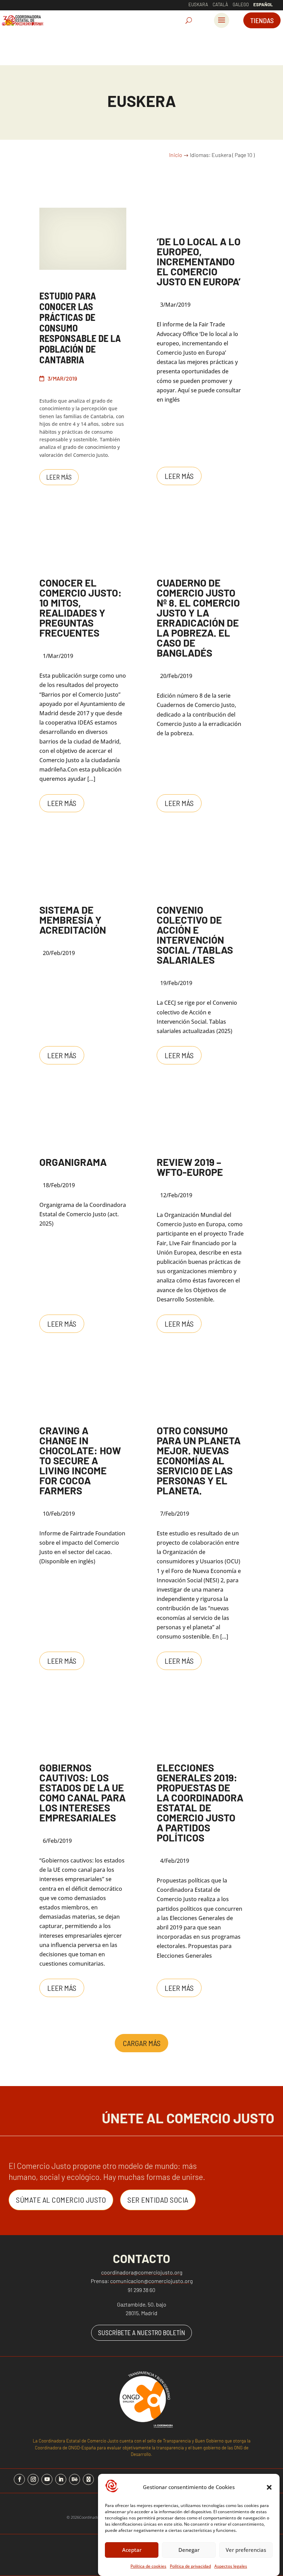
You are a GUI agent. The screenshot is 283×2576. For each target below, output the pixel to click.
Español (263, 4)
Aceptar (132, 2550)
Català (220, 4)
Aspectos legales (231, 2566)
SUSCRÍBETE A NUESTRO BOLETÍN (141, 2333)
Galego (241, 4)
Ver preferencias (246, 2550)
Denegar (189, 2550)
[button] (269, 2487)
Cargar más (142, 2043)
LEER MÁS (59, 477)
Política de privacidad (190, 2566)
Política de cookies (148, 2566)
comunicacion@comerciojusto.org (151, 2281)
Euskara (198, 4)
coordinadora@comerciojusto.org (142, 2272)
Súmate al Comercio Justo (61, 2200)
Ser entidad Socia (158, 2200)
